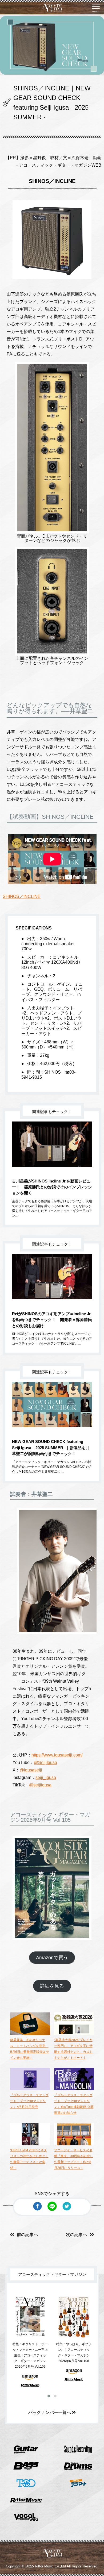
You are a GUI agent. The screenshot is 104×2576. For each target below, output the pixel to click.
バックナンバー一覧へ (50, 2412)
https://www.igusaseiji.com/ (57, 1755)
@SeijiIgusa (45, 1762)
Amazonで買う (52, 1958)
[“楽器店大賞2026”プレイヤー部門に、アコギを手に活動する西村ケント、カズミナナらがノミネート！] (74, 2034)
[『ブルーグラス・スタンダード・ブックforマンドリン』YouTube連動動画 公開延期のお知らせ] (74, 2089)
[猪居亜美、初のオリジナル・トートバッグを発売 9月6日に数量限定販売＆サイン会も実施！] (30, 2034)
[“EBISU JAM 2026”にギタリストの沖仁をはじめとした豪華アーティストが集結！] (30, 2144)
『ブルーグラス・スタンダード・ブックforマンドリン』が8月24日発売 (29, 2101)
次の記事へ (77, 2235)
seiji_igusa (46, 1777)
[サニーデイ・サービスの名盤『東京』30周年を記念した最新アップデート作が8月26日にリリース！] (74, 2144)
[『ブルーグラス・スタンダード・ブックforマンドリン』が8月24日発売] (30, 2089)
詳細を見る (52, 1986)
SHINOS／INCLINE (22, 896)
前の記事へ (27, 2235)
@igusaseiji (31, 1770)
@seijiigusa (40, 1785)
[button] (49, 2396)
